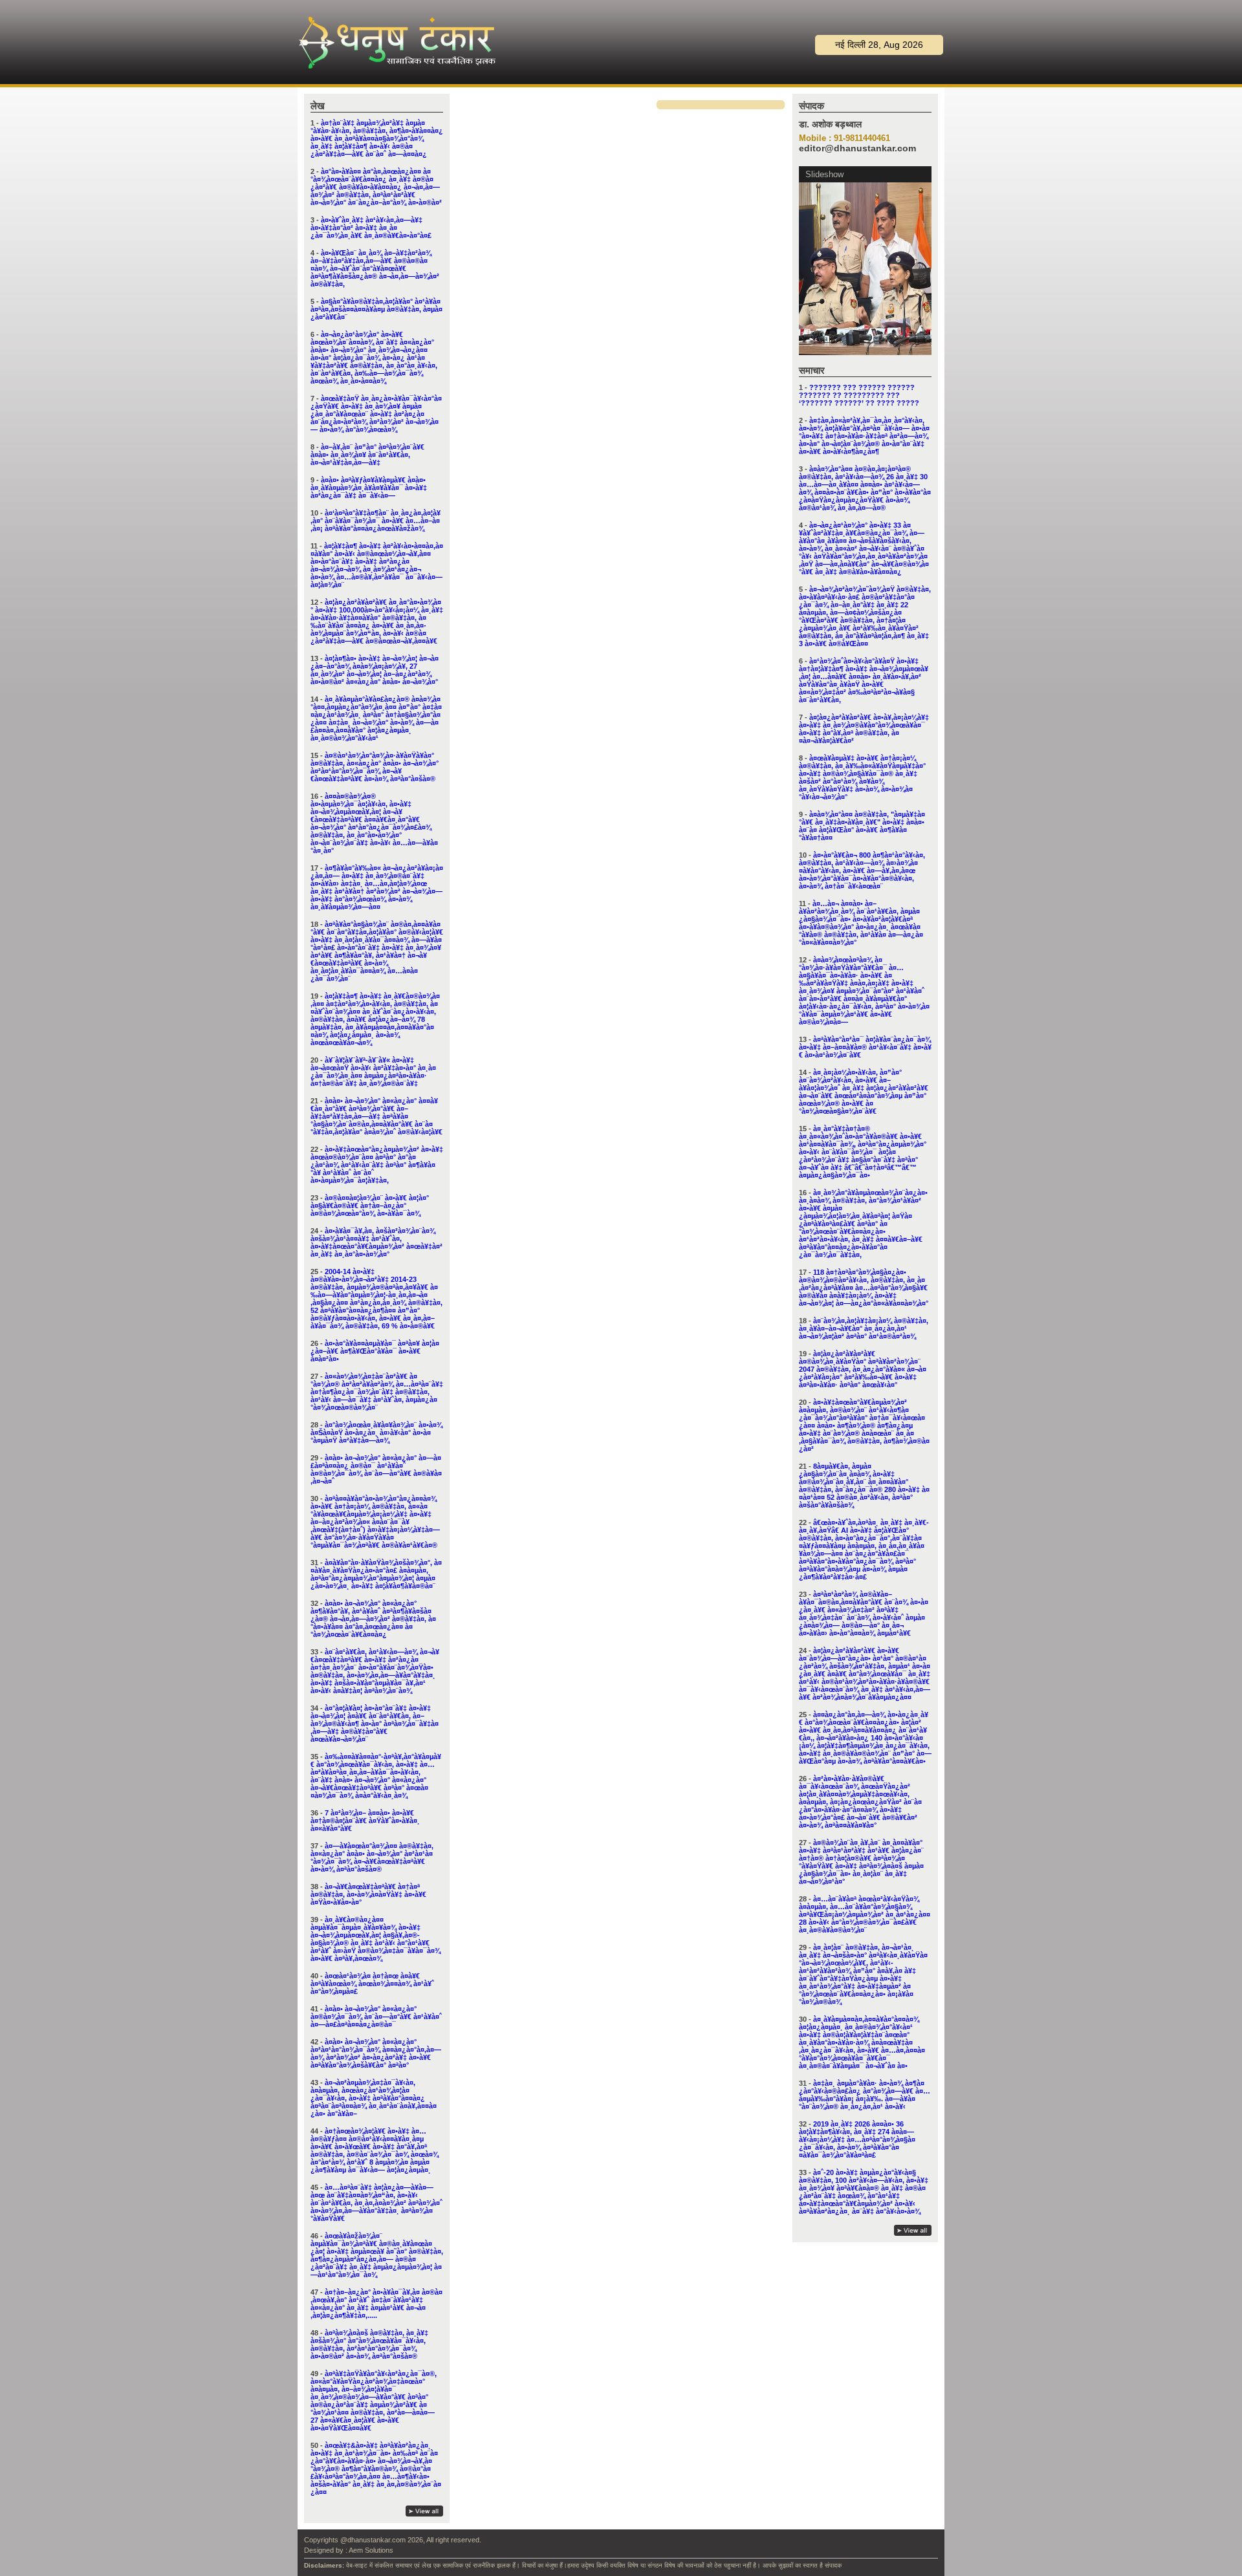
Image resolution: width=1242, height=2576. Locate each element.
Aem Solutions (371, 2550)
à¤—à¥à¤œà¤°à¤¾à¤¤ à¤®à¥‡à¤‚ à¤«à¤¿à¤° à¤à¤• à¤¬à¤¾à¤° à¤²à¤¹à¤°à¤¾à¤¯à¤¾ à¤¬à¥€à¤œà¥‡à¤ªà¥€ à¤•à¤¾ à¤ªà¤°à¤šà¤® (372, 1857)
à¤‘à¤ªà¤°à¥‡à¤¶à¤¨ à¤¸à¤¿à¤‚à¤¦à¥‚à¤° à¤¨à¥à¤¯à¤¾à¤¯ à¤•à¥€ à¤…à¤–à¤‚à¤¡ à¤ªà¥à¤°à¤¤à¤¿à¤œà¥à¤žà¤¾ (376, 521)
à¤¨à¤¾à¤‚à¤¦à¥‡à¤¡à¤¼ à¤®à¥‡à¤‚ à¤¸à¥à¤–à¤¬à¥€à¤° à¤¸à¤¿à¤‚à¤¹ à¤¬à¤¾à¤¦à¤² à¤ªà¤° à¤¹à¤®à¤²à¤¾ (864, 1328)
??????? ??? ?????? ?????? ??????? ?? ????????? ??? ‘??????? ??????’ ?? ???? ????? (859, 395)
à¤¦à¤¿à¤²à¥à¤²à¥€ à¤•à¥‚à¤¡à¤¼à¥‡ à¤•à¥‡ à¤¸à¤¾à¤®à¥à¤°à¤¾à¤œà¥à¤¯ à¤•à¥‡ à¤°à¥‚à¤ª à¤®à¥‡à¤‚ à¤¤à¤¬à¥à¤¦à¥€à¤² (864, 729)
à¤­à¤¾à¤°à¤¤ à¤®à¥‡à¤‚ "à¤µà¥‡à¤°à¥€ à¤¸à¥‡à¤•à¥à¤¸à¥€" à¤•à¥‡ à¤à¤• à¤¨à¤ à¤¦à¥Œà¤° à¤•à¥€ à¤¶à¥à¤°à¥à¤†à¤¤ (862, 826)
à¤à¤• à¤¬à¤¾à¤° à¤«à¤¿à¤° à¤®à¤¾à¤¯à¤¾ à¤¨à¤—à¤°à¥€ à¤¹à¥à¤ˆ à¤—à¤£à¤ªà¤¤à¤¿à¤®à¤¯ (376, 2017)
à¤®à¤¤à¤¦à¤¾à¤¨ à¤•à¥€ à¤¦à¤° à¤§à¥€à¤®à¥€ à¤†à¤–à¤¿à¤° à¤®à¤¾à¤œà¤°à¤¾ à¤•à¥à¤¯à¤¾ (370, 1206)
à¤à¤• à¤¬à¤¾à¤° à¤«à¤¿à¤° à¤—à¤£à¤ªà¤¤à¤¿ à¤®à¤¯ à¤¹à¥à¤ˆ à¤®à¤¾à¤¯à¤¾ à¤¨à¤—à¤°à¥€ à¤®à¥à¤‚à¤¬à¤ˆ (376, 1469)
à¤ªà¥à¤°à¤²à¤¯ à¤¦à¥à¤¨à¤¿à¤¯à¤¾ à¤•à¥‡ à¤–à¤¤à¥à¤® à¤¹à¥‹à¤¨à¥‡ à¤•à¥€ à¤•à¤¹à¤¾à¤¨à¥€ (865, 1047)
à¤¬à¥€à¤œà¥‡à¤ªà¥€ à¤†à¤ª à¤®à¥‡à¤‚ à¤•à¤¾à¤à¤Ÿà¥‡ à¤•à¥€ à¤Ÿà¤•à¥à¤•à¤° (368, 1894)
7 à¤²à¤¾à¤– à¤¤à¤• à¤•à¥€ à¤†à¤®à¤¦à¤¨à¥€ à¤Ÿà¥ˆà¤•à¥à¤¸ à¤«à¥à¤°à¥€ (365, 1821)
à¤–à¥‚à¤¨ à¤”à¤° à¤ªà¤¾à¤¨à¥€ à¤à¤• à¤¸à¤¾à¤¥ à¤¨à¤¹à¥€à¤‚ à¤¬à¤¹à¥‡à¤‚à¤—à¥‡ (367, 455)
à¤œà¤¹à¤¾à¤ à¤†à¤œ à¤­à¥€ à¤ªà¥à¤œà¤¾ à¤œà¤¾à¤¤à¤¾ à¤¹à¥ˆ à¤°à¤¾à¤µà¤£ (372, 1984)
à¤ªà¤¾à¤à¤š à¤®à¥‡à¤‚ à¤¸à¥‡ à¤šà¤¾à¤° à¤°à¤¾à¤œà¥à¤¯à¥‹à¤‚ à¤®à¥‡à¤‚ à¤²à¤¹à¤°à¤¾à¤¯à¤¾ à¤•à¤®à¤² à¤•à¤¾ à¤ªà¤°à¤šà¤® (369, 2344)
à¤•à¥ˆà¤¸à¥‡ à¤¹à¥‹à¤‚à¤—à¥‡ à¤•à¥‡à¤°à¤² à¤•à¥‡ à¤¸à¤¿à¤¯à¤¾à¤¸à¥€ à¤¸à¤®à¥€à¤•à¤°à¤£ (371, 228)
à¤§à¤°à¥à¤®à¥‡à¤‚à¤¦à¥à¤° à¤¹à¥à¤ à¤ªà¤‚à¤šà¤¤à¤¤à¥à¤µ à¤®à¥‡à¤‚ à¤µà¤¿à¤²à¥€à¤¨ (376, 309)
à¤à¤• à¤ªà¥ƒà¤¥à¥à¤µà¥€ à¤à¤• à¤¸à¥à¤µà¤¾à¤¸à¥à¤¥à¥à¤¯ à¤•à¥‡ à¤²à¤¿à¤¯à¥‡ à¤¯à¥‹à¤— (369, 488)
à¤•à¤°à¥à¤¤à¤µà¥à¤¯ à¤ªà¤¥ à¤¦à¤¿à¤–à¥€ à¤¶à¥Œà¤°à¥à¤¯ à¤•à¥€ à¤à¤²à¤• (375, 1351)
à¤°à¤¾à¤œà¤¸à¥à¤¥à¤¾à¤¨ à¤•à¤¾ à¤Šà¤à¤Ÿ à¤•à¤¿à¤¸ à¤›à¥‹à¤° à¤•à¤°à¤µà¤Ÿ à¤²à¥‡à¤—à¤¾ (376, 1433)
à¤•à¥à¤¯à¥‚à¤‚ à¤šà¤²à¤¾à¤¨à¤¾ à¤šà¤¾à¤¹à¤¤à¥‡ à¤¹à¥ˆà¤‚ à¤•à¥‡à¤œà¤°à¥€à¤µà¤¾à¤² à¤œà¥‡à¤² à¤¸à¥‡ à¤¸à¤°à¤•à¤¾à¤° (376, 1242)
